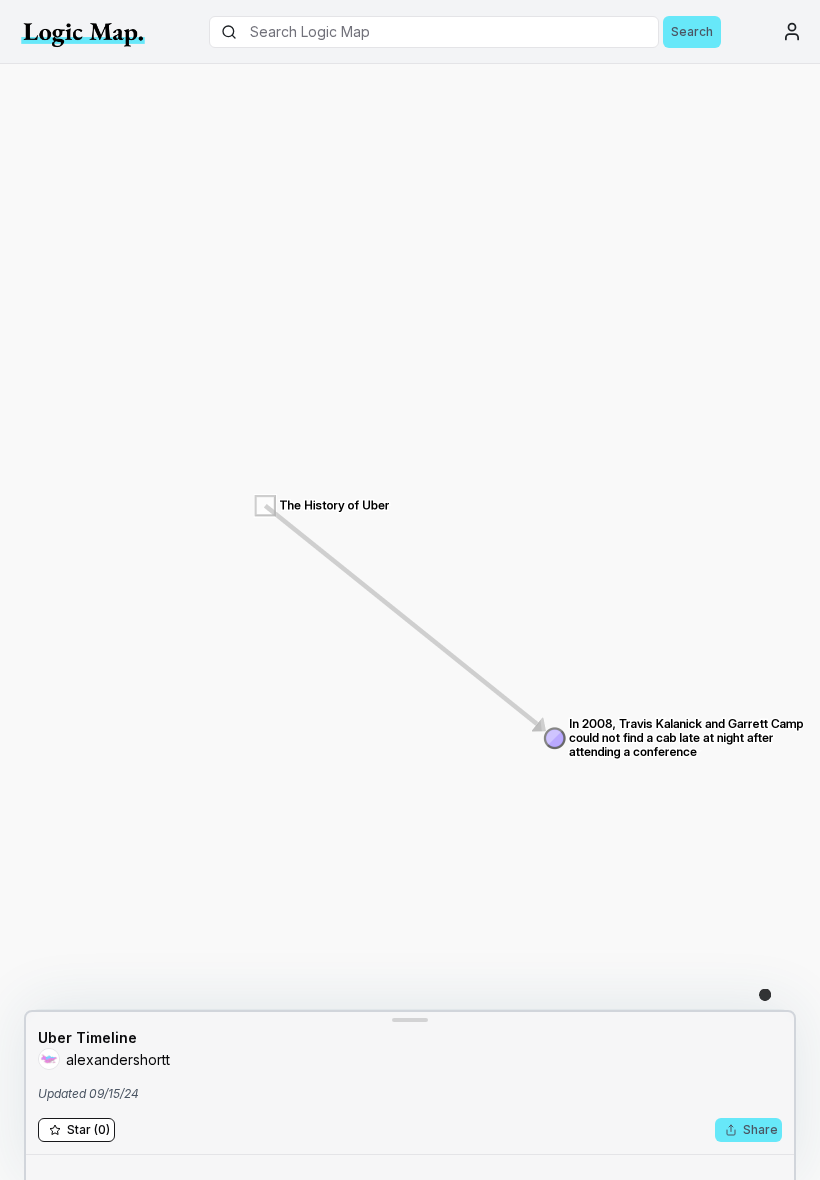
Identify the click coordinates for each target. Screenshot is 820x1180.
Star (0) (88, 1129)
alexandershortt (118, 1059)
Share (760, 1129)
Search (692, 31)
